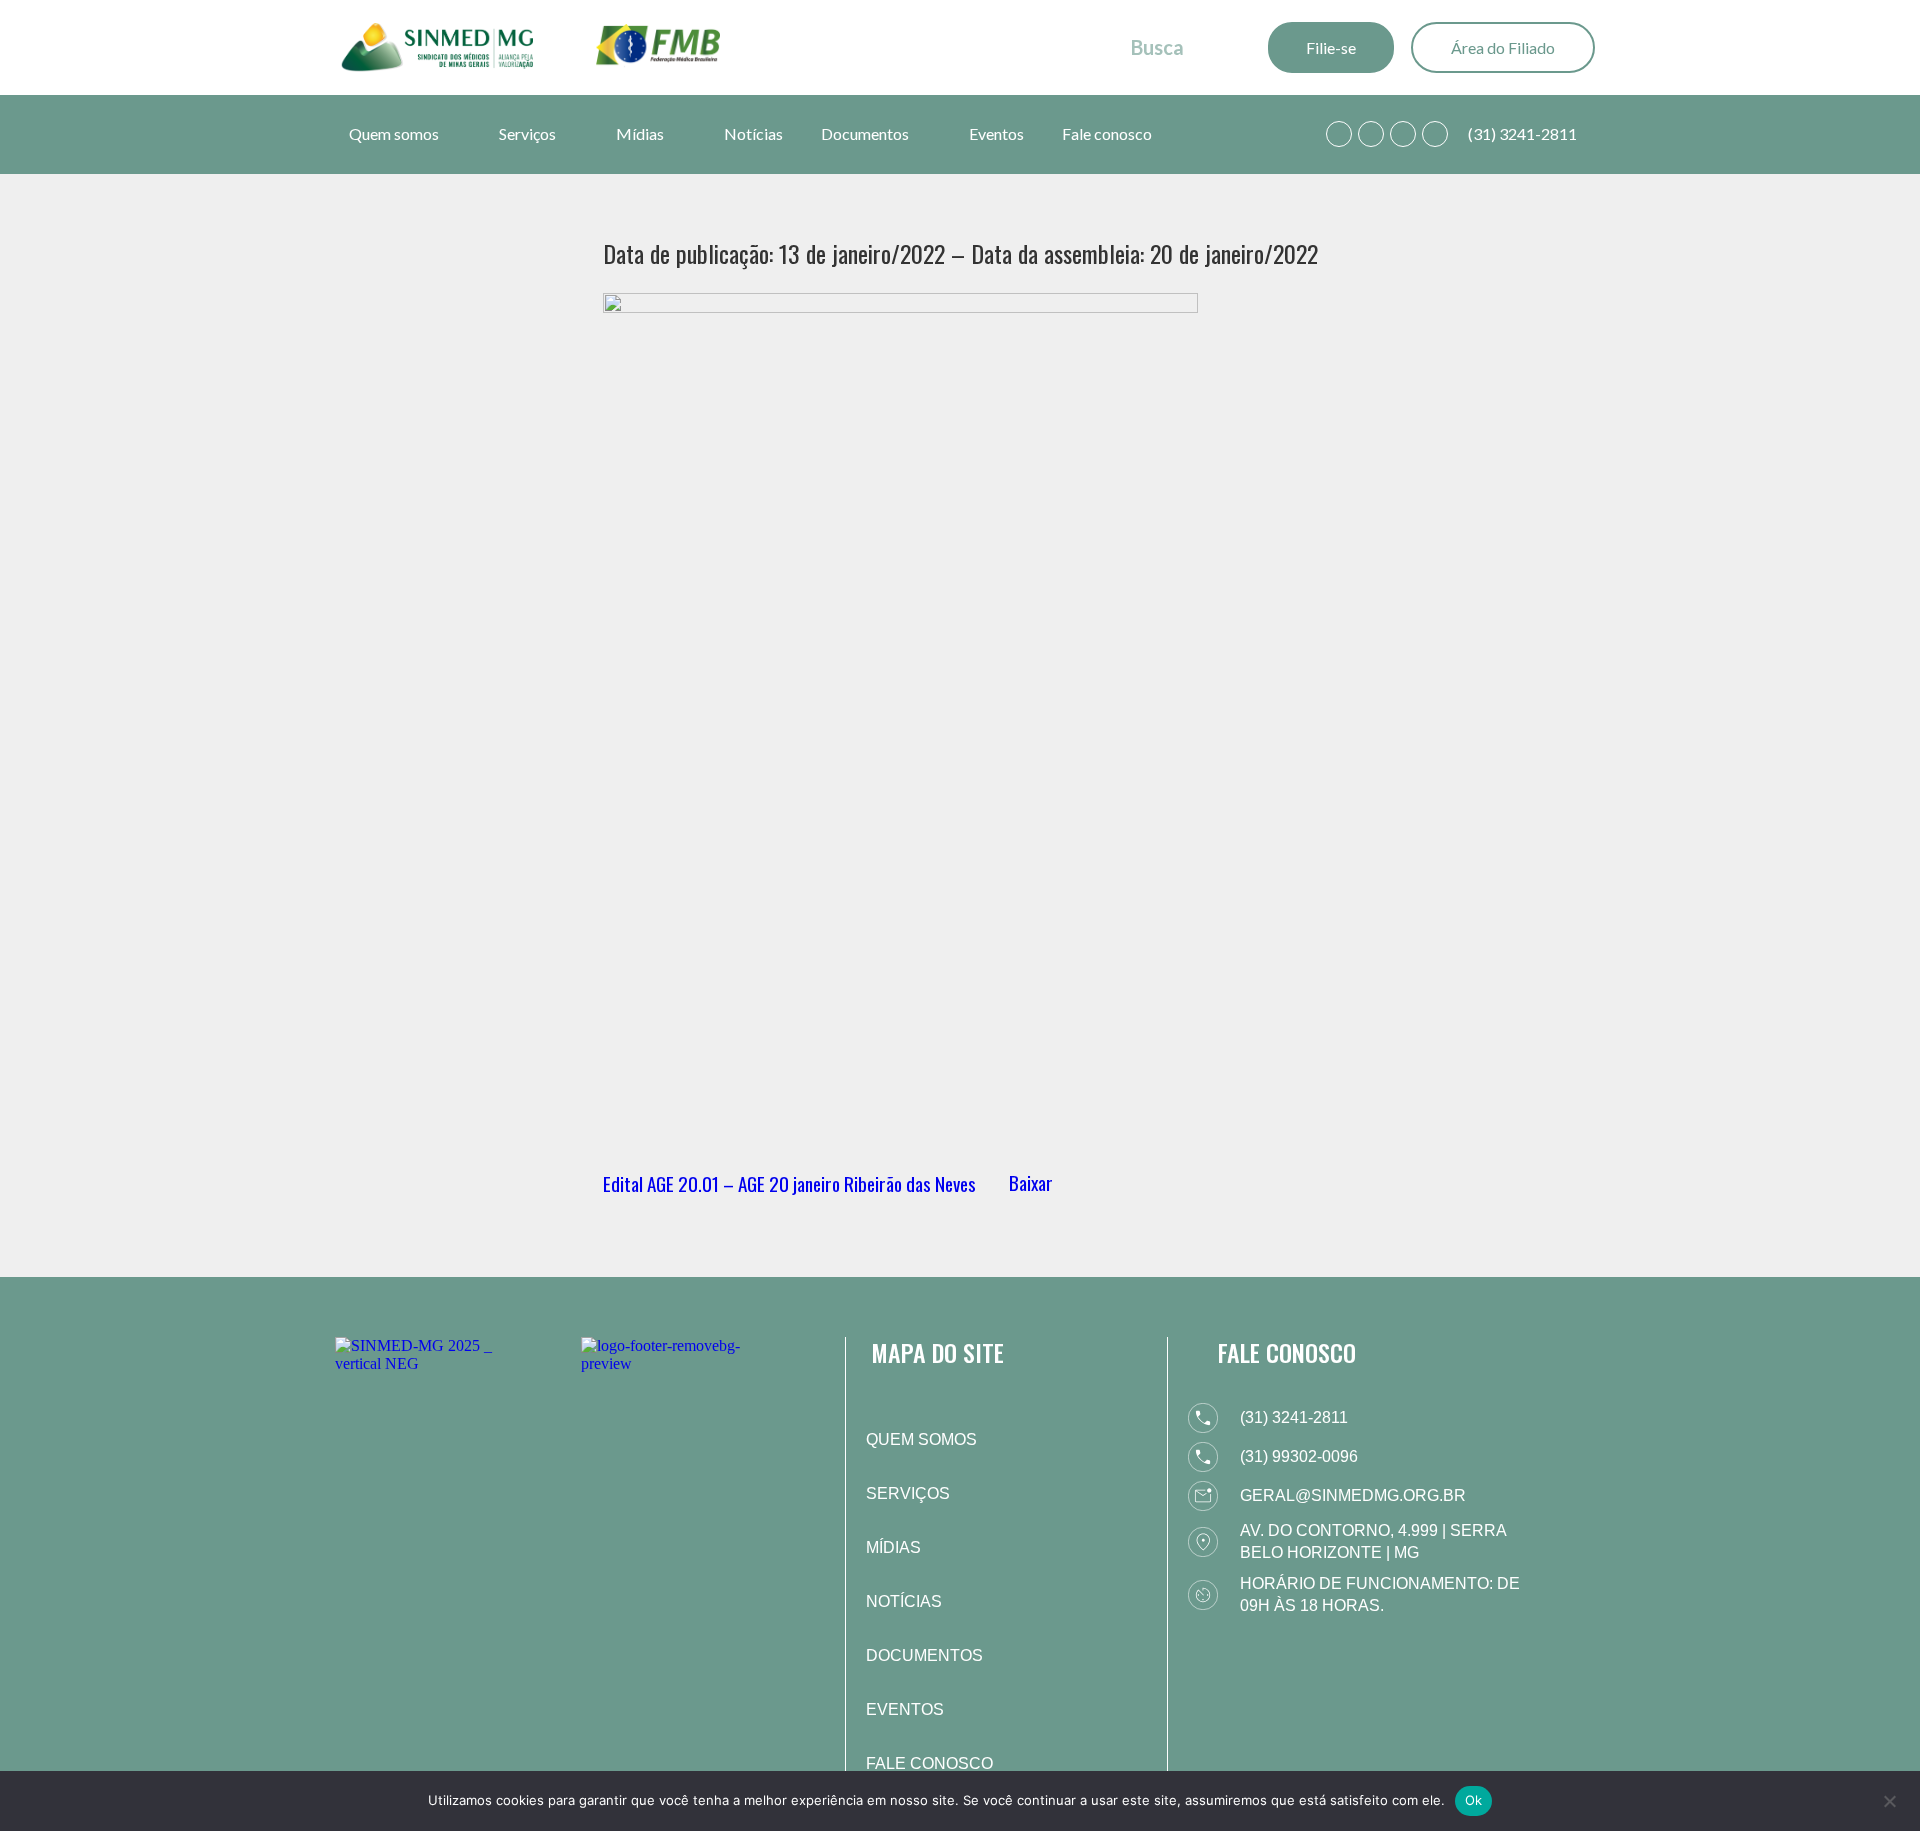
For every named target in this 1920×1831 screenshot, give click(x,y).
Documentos (865, 133)
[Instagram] (1403, 134)
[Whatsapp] (1339, 134)
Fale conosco (1107, 133)
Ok (1474, 1800)
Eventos (996, 133)
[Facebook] (1371, 134)
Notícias (753, 133)
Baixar (1031, 1182)
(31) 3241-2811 (1522, 133)
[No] (1889, 1799)
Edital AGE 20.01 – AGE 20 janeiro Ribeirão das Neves (789, 1182)
